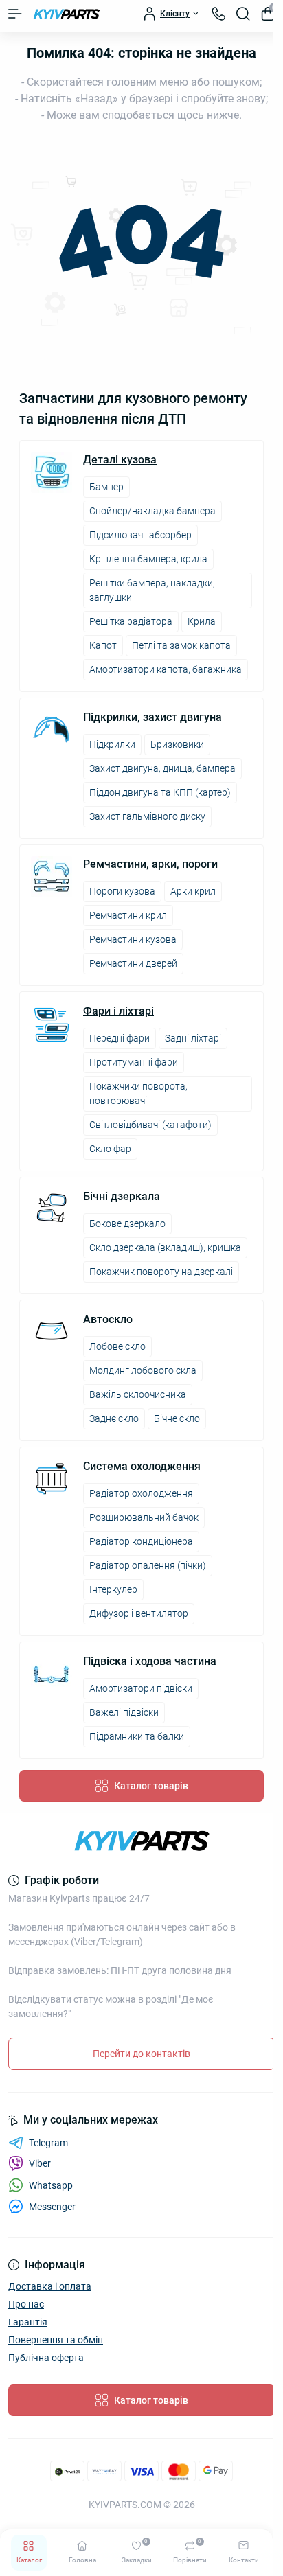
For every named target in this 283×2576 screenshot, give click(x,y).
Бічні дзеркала (122, 1197)
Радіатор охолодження (141, 1493)
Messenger (52, 2207)
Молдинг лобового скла (143, 1370)
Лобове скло (117, 1346)
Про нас (26, 2304)
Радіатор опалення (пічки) (148, 1565)
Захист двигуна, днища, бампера (162, 768)
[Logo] (67, 14)
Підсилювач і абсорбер (140, 535)
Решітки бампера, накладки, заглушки (152, 590)
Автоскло (108, 1320)
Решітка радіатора (131, 621)
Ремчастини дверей (133, 963)
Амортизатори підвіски (141, 1688)
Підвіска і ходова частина (150, 1661)
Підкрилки (112, 744)
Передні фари (120, 1038)
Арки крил (193, 891)
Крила (202, 621)
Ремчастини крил (128, 915)
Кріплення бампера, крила (148, 559)
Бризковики (177, 744)
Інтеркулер (113, 1589)
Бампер (106, 487)
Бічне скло (177, 1418)
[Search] (243, 14)
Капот (103, 645)
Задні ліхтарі (193, 1038)
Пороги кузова (122, 891)
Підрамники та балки (137, 1736)
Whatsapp (51, 2185)
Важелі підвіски (124, 1712)
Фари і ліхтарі (118, 1011)
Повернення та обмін (56, 2340)
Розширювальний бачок (144, 1517)
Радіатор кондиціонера (141, 1541)
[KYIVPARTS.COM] (141, 1841)
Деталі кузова (120, 460)
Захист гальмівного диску (147, 816)
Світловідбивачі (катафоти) (150, 1125)
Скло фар (110, 1149)
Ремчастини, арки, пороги (150, 864)
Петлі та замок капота (181, 645)
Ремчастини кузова (133, 939)
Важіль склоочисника (138, 1394)
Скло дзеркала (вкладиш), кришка (165, 1247)
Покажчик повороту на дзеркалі (161, 1272)
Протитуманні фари (134, 1062)
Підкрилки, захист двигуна (152, 717)
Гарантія (28, 2322)
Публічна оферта (46, 2358)
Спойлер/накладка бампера (152, 511)
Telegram (48, 2143)
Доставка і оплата (50, 2286)
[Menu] (15, 14)
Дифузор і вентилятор (139, 1613)
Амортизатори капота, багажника (166, 669)
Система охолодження (142, 1467)
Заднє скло (114, 1418)
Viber (40, 2163)
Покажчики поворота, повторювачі (138, 1093)
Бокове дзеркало (127, 1223)
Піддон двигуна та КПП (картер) (160, 792)
